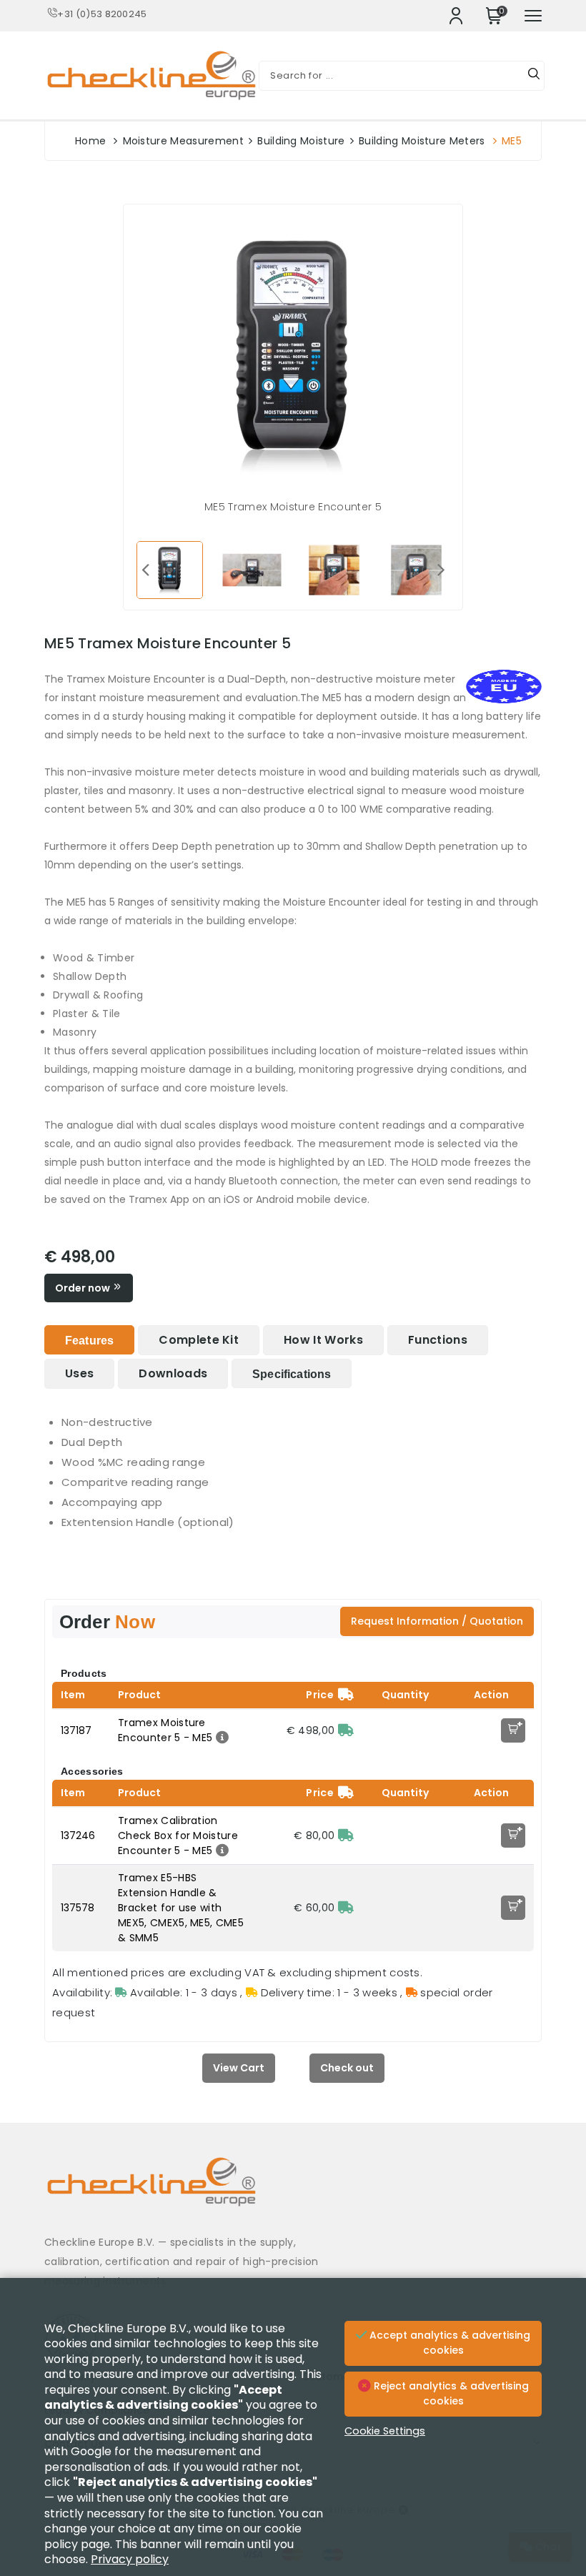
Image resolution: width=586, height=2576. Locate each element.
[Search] (534, 76)
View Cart (239, 2068)
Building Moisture (301, 141)
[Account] (456, 16)
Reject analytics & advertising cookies (450, 2394)
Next (441, 569)
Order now (84, 1288)
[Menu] (533, 16)
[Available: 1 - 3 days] (346, 1730)
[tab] (89, 1340)
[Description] (220, 1738)
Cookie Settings (385, 2431)
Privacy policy (130, 2559)
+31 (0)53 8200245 (102, 14)
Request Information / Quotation (437, 1621)
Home (90, 141)
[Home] (293, 2193)
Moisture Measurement (183, 141)
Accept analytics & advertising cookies (448, 2343)
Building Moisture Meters (422, 141)
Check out (347, 2068)
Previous (145, 569)
